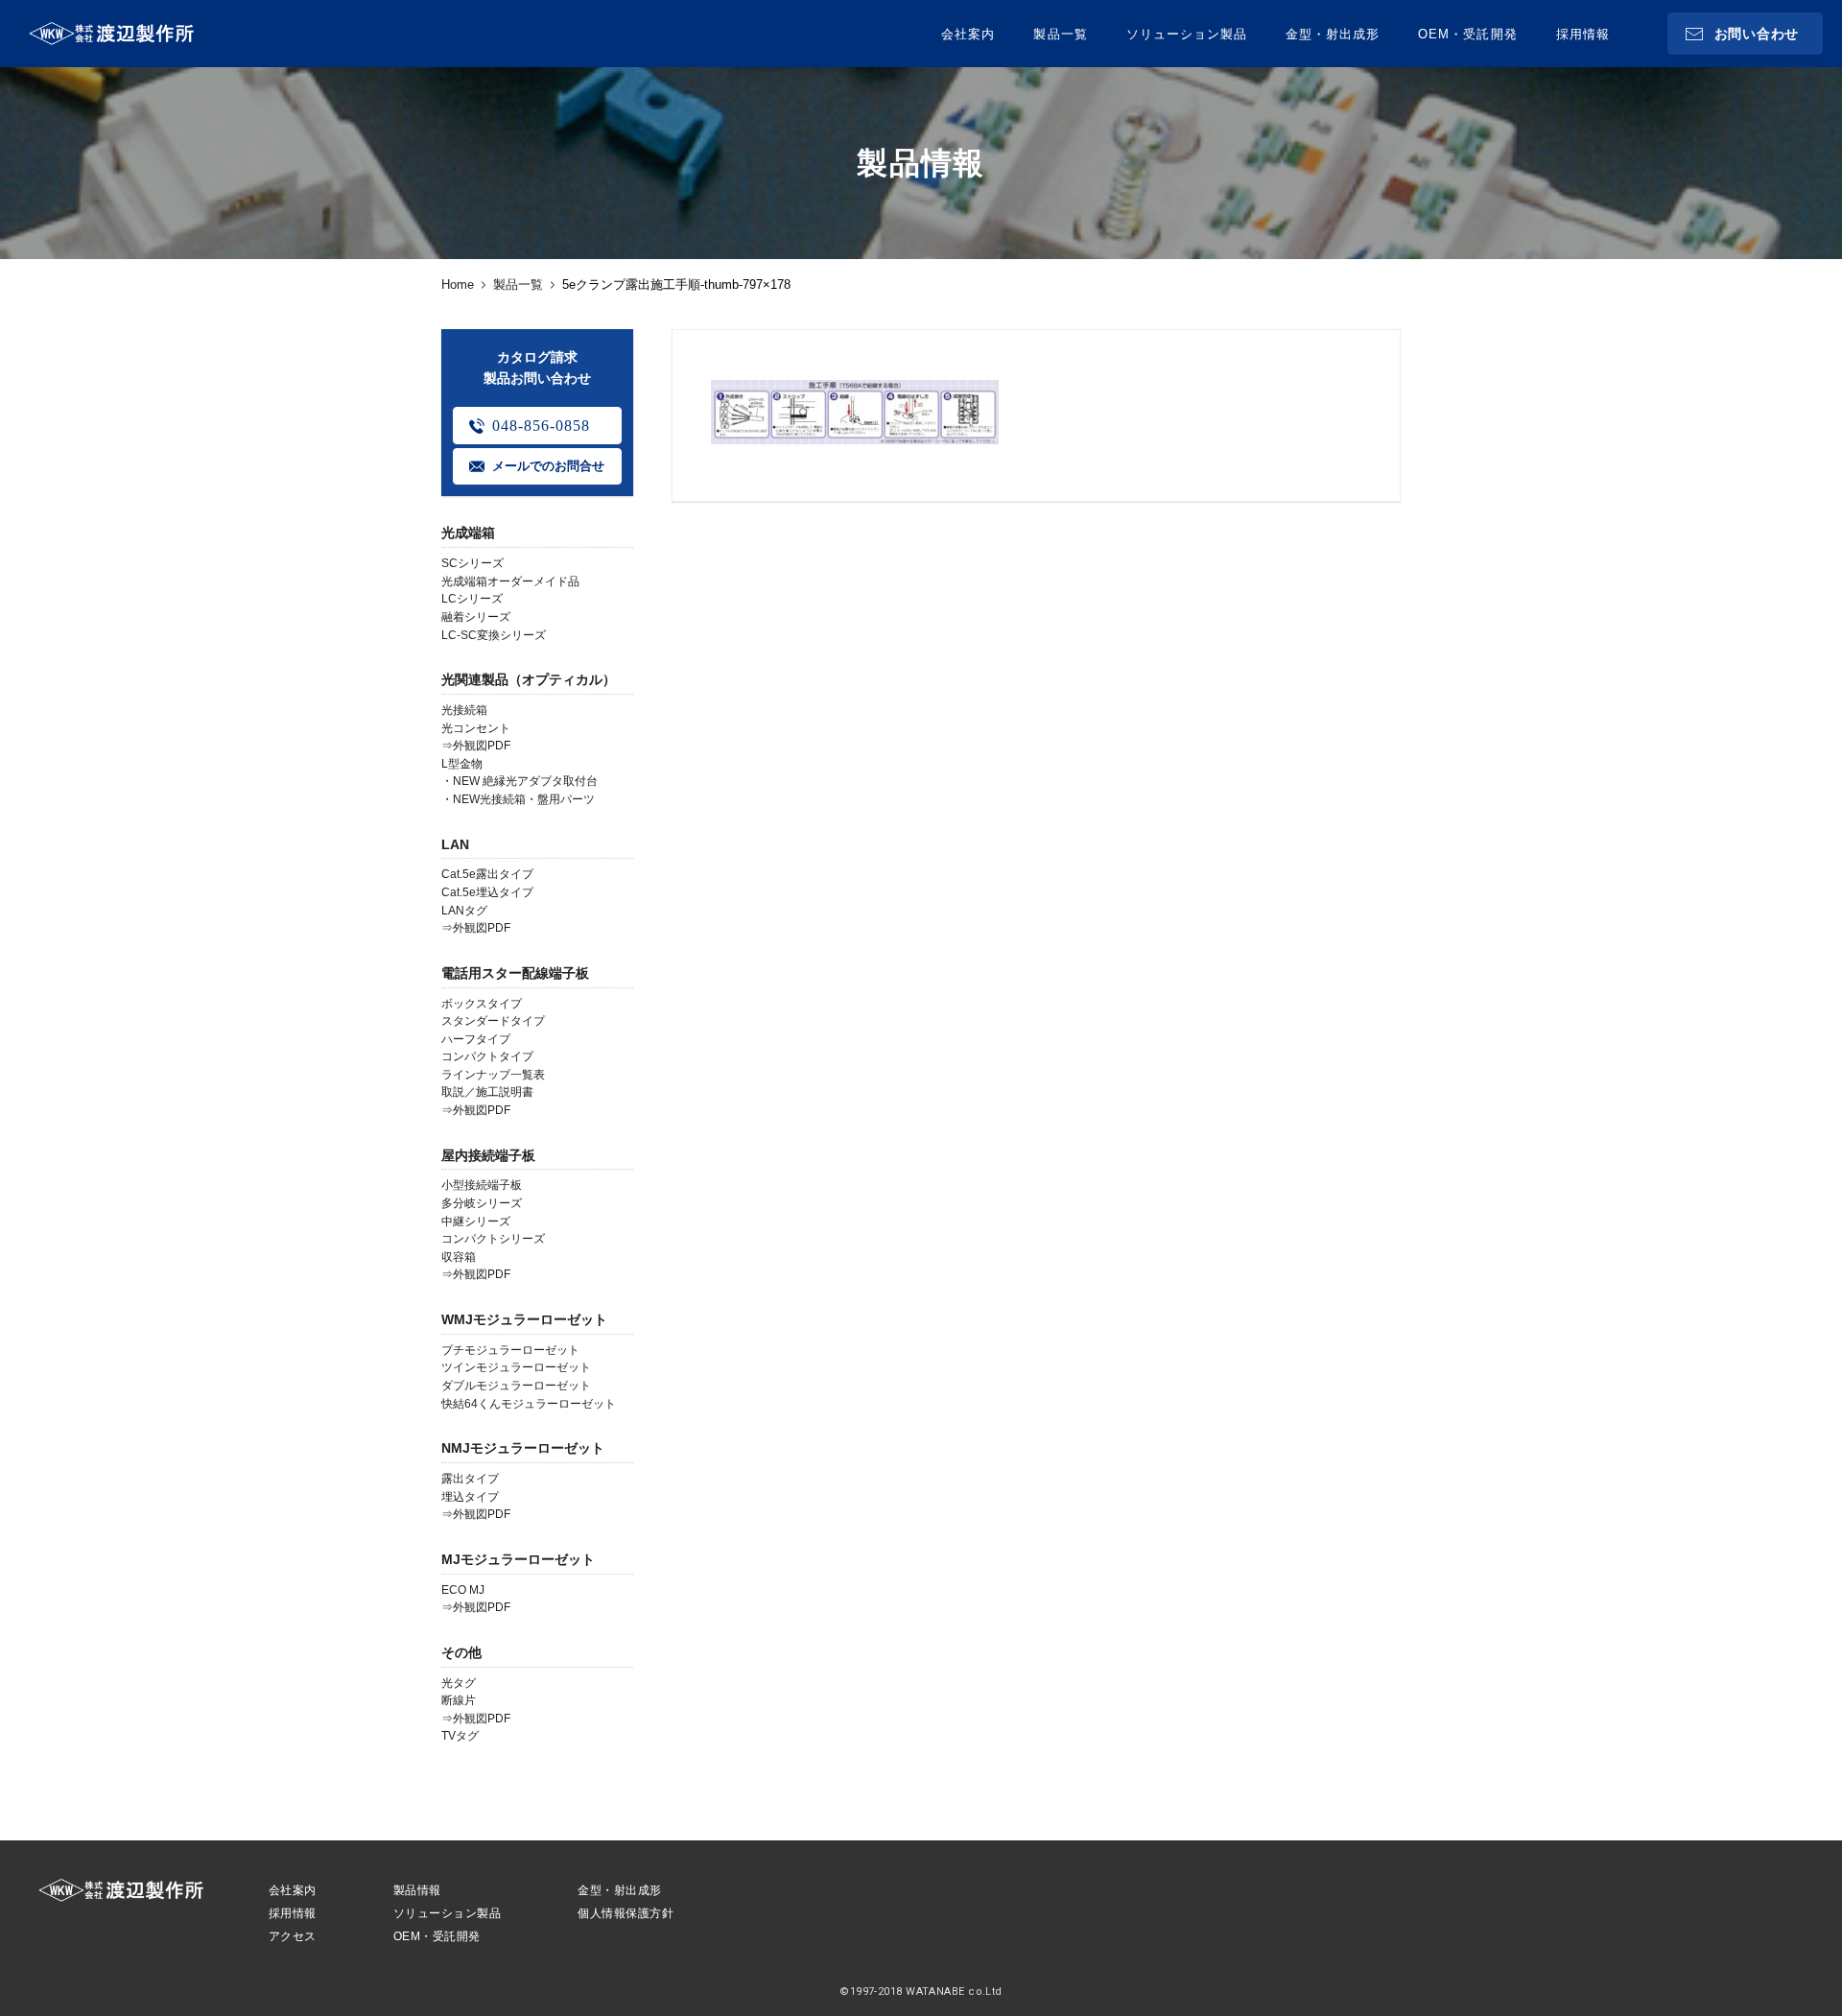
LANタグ (464, 911)
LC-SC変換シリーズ (494, 635)
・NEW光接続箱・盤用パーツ (518, 799)
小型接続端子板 (482, 1185)
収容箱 (459, 1257)
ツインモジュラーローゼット (516, 1367)
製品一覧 (1060, 34)
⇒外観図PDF (476, 746)
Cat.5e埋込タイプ (487, 892)
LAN (455, 844)
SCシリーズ (472, 563)
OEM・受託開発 (1467, 34)
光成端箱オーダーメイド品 (510, 581)
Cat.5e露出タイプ (487, 874)
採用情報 (1583, 34)
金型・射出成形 (1333, 34)
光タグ (459, 1683)
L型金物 (462, 764)
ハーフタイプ (476, 1039)
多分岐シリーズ (482, 1203)
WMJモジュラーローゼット (524, 1319)
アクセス (293, 1936)
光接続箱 (464, 710)
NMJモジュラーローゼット (523, 1448)
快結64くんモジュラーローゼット (529, 1404)
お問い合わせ (1757, 34)
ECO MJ (463, 1590)
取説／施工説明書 (487, 1092)
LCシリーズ (472, 599)
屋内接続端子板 (488, 1155)
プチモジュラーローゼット (510, 1350)
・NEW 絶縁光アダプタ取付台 (520, 781)
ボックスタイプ (482, 1004)
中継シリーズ (476, 1221)
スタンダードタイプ (493, 1021)
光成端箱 (468, 533)
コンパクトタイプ (487, 1056)
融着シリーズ (476, 617)
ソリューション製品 (1187, 34)
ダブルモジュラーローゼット (516, 1386)
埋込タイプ (470, 1497)
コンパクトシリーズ (493, 1239)
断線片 (459, 1700)
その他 (461, 1652)
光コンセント (476, 728)
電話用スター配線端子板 (515, 973)
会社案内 (968, 34)
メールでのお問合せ (548, 466)
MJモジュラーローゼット (518, 1559)
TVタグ (460, 1736)
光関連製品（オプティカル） (529, 679)
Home (458, 285)
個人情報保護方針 (626, 1913)
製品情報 (417, 1890)
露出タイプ (470, 1479)
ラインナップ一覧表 (493, 1075)
